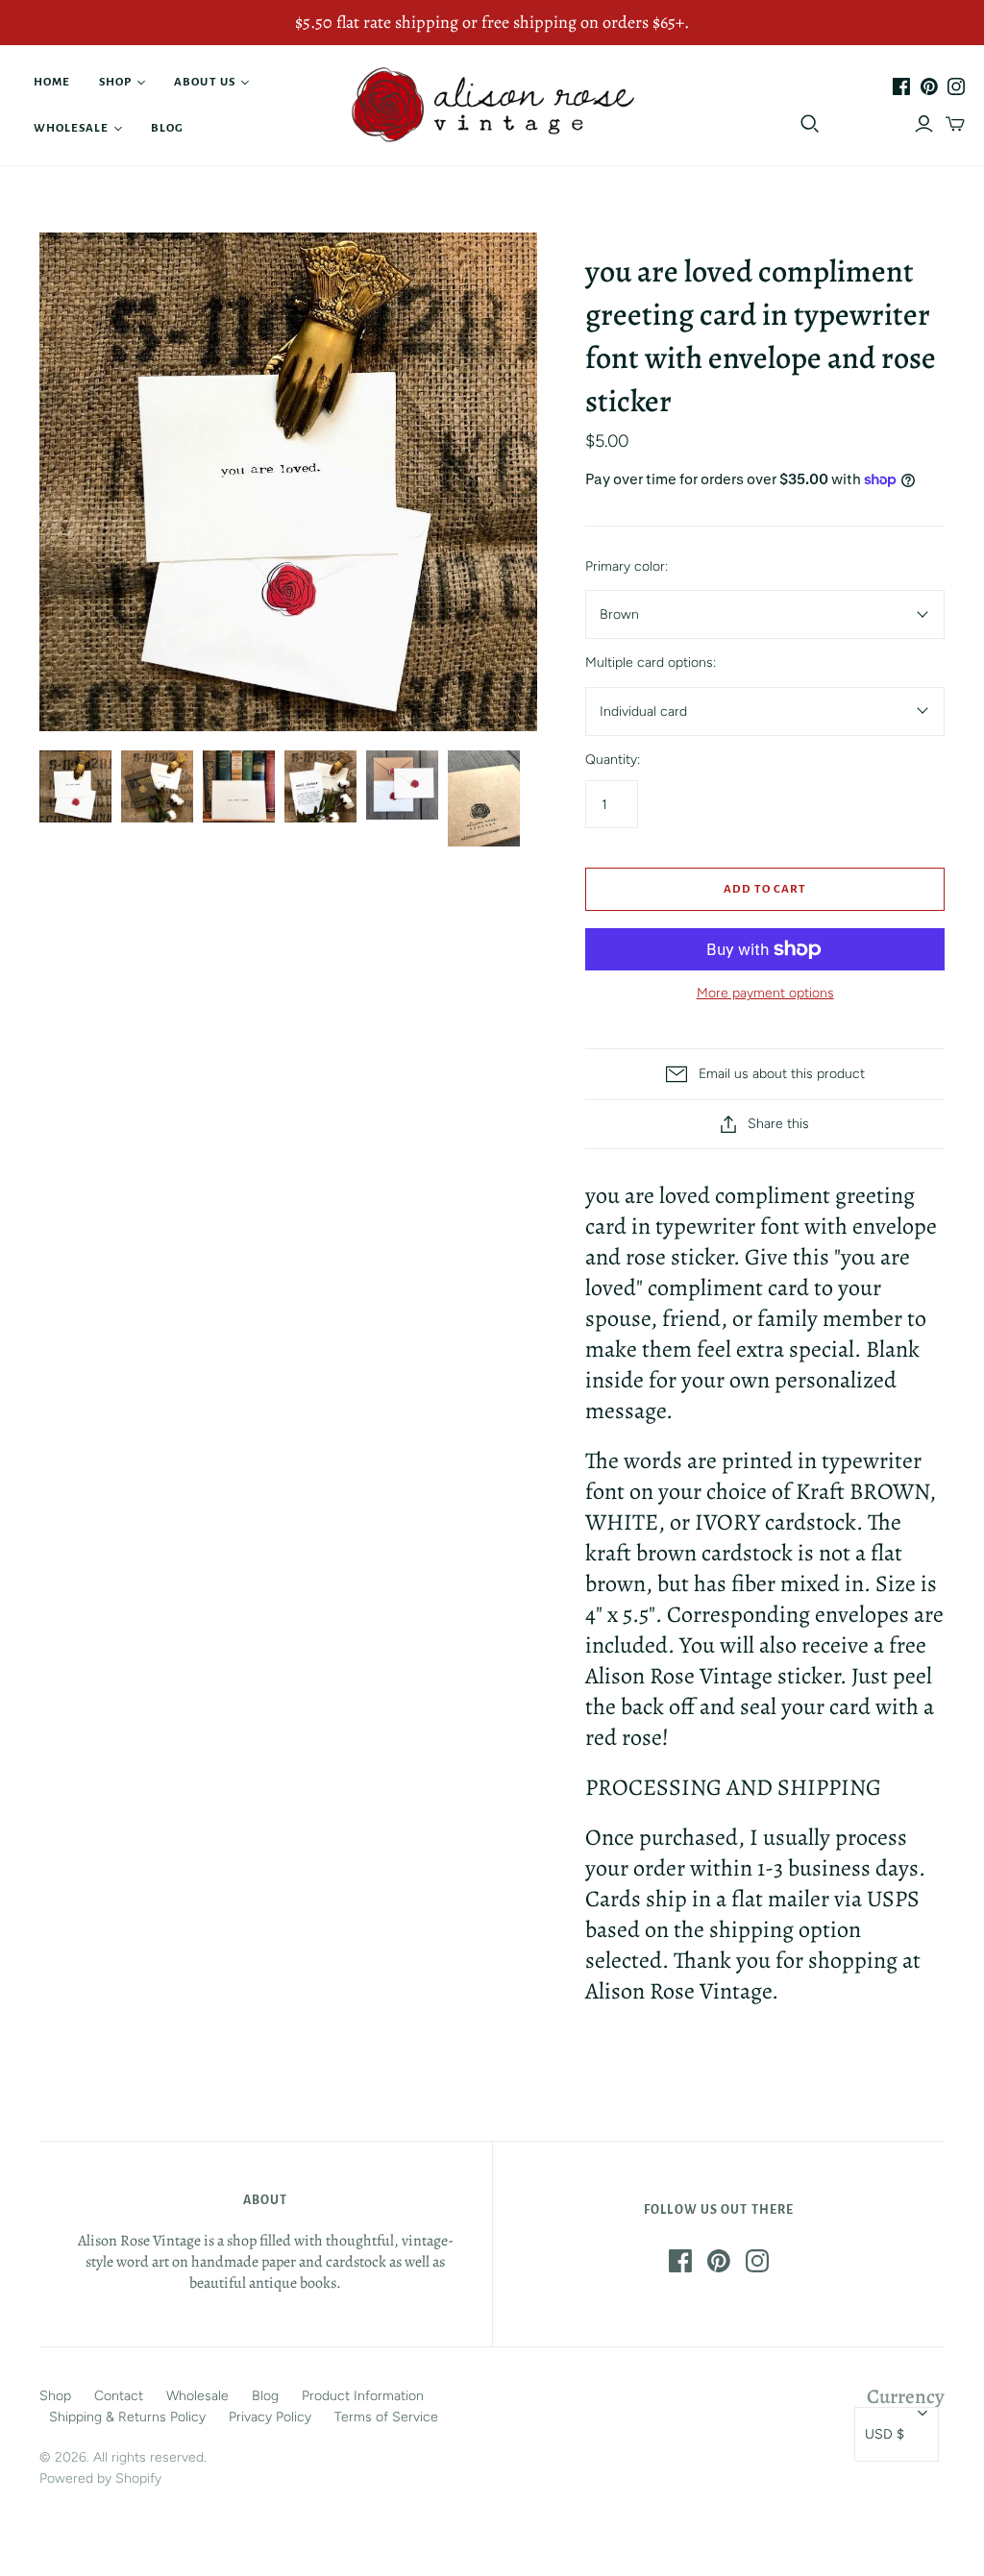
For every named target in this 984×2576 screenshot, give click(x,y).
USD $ (885, 2434)
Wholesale (71, 128)
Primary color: (627, 566)
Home (52, 82)
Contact (119, 2396)
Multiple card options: (651, 662)
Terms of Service (386, 2417)
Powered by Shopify (100, 2478)
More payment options (765, 993)
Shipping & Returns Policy (127, 2417)
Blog (167, 128)
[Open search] (810, 124)
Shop (115, 82)
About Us (204, 82)
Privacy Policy (270, 2417)
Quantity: (613, 760)
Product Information (363, 2396)
